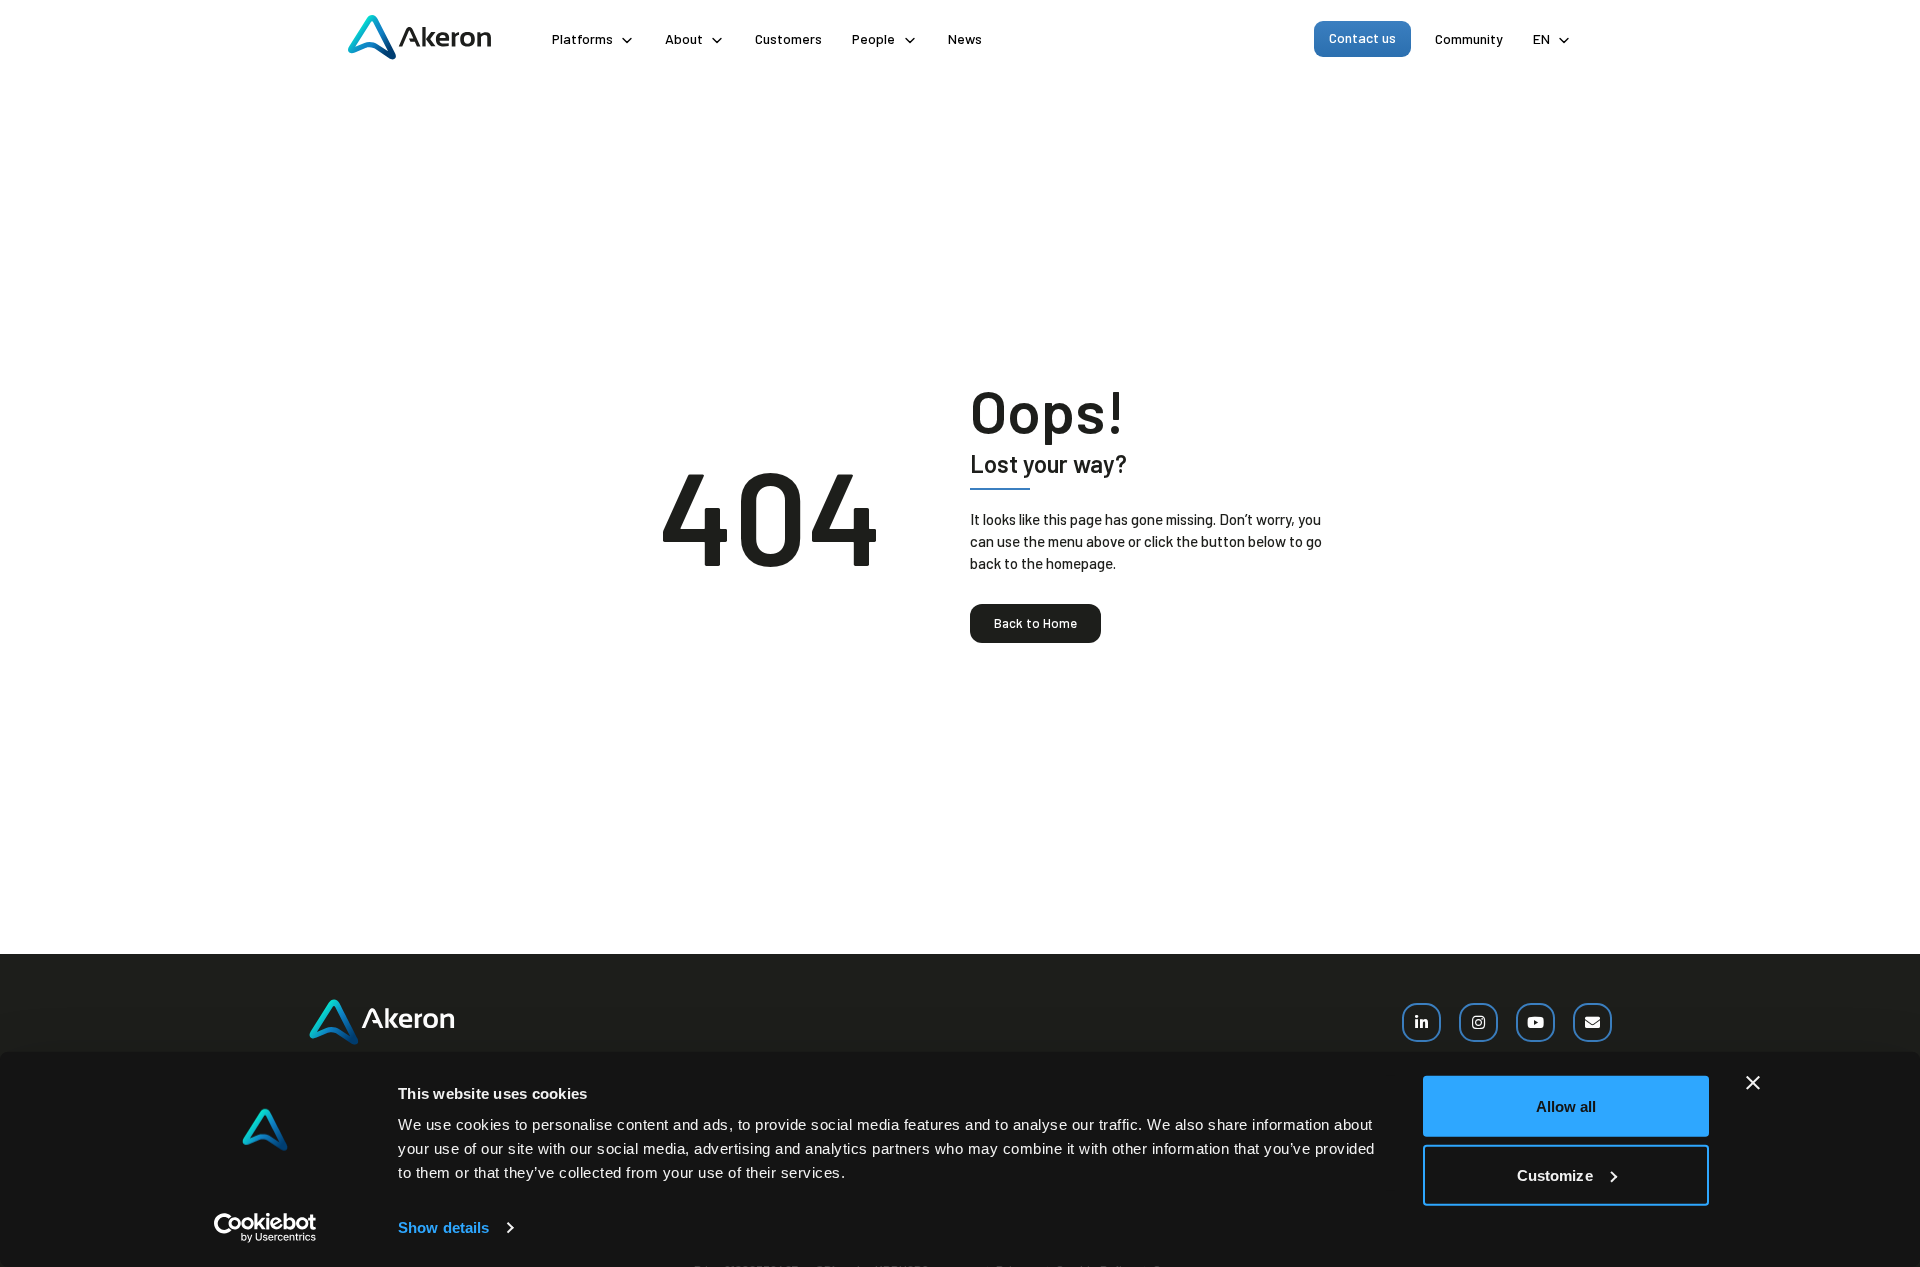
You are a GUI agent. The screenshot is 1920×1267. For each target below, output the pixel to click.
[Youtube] (1535, 1022)
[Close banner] (1753, 1083)
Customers (788, 38)
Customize (1555, 1174)
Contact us (1362, 37)
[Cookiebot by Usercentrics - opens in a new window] (265, 1228)
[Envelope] (1592, 1022)
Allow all (1566, 1106)
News (965, 38)
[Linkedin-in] (1421, 1022)
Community (1469, 38)
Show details (443, 1227)
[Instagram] (1478, 1022)
